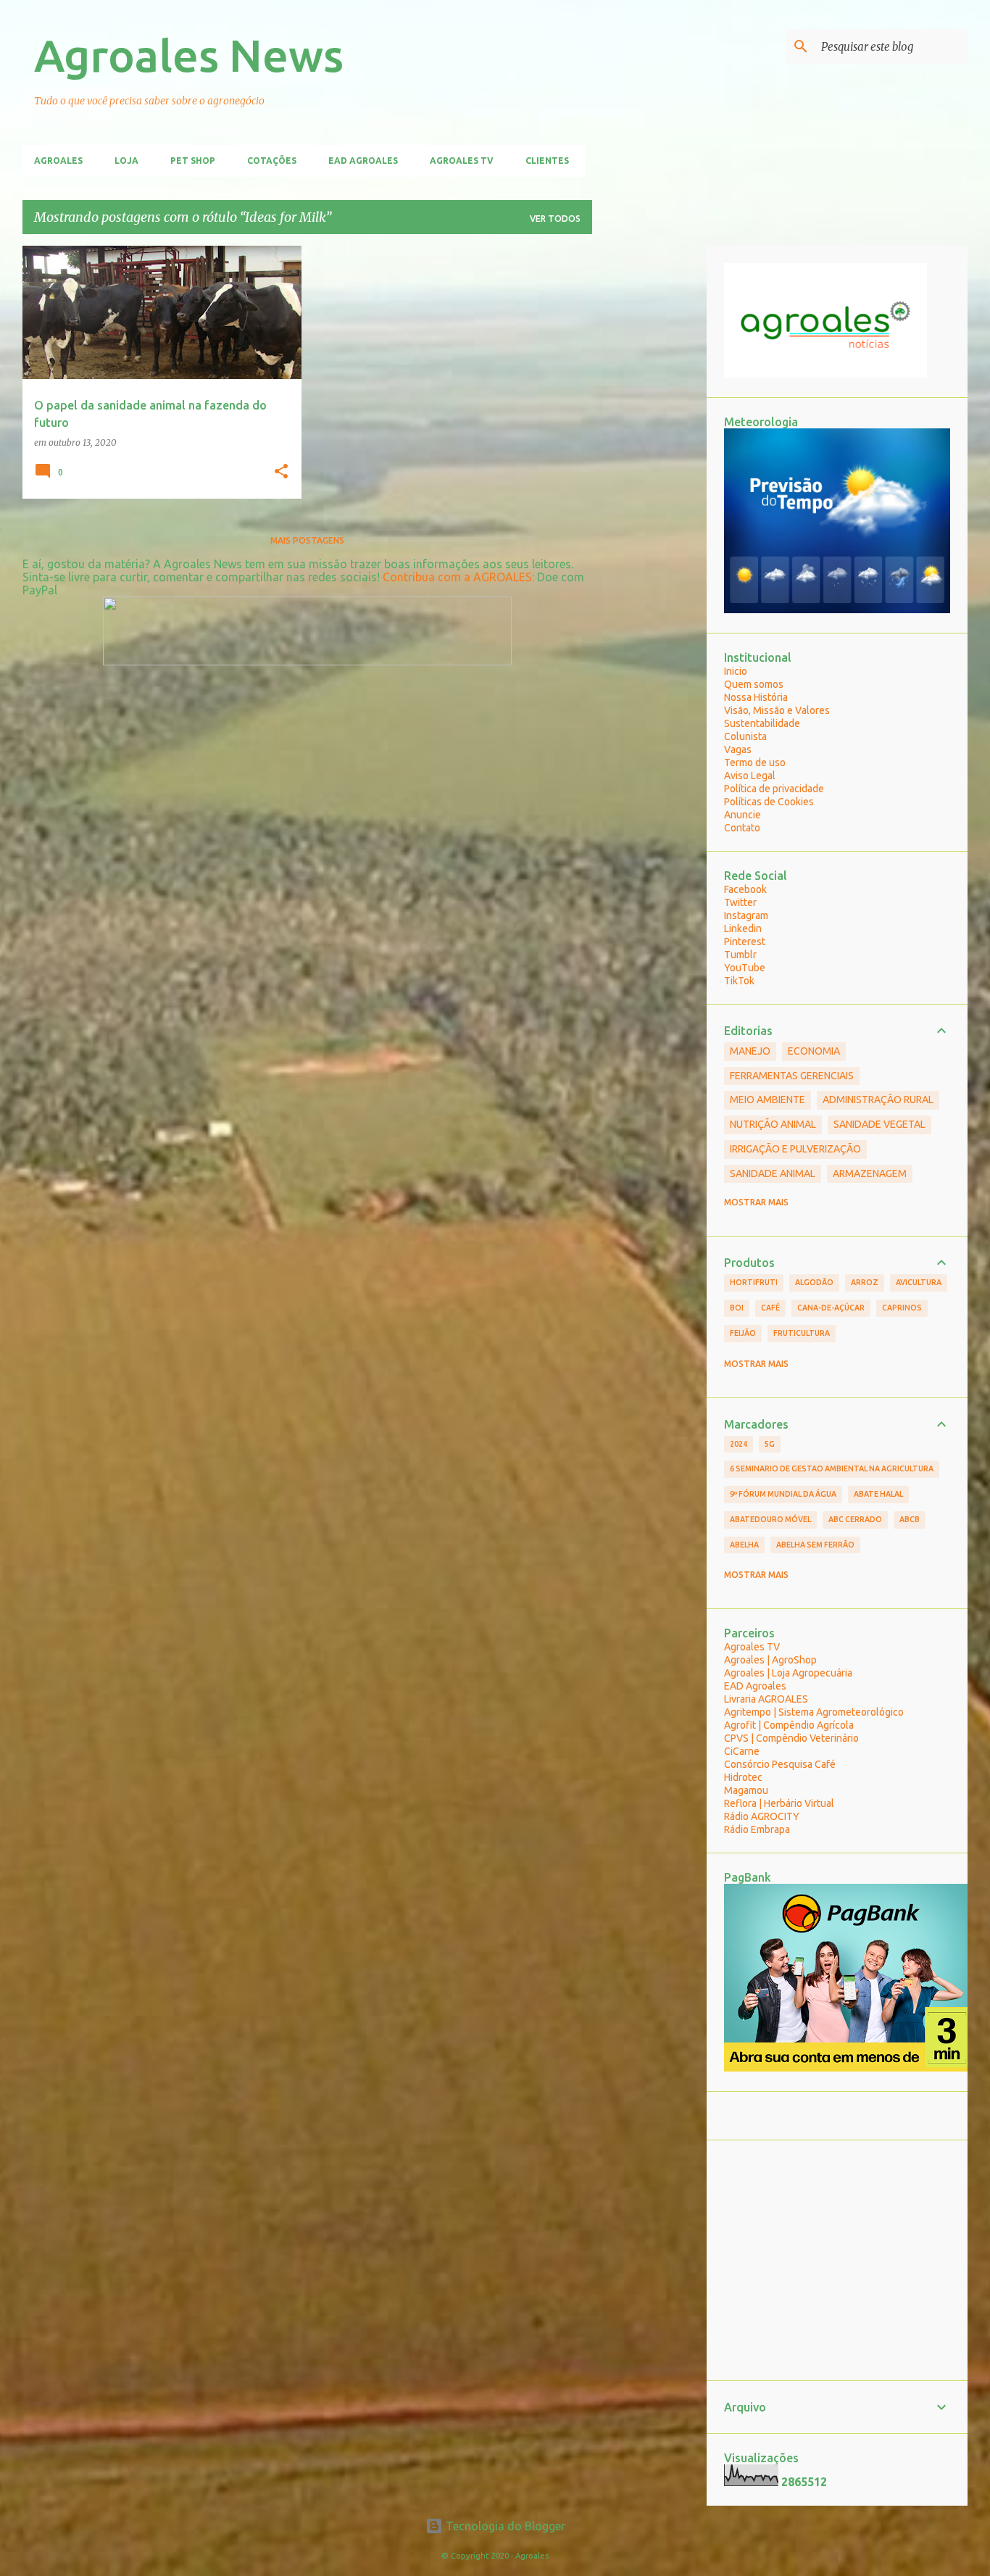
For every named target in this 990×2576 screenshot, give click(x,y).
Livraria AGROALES (766, 1699)
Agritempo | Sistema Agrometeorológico (814, 1712)
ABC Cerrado (855, 1519)
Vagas (738, 749)
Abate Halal (878, 1494)
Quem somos (754, 684)
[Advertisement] (649, 463)
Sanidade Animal (773, 1173)
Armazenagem (870, 1173)
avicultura (919, 1282)
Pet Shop (193, 161)
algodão (814, 1282)
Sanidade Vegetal (879, 1124)
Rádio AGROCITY (762, 1816)
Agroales (58, 161)
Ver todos (555, 219)
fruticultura (802, 1333)
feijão (743, 1333)
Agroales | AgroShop (770, 1660)
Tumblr (740, 955)
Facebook (745, 889)
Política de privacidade (774, 789)
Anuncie (742, 815)
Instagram (746, 915)
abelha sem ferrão (815, 1545)
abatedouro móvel (770, 1519)
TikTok (739, 981)
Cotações (272, 161)
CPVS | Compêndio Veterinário (791, 1738)
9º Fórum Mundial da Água (783, 1494)
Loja (126, 161)
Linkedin (743, 928)
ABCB (910, 1519)
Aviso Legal (750, 776)
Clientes (547, 161)
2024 (739, 1444)
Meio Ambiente (768, 1100)
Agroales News (189, 55)
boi (737, 1308)
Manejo (750, 1051)
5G (770, 1444)
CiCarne (742, 1751)
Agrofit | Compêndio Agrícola (789, 1725)
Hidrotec (743, 1777)
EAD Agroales (363, 161)
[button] (281, 472)
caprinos (902, 1308)
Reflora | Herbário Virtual (779, 1803)
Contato (742, 828)
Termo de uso (755, 763)
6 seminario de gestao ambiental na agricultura (832, 1468)
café (770, 1308)
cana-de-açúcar (831, 1308)
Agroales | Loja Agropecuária (788, 1673)
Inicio (736, 671)
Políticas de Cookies (769, 802)
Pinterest (745, 942)
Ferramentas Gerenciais (792, 1076)
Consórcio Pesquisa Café (780, 1764)
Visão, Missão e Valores (777, 710)
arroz (865, 1282)
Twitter (740, 902)
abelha (744, 1545)
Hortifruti (754, 1282)
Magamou (746, 1790)
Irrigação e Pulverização (795, 1149)
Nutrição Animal (773, 1124)
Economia (814, 1051)
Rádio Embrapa (757, 1829)
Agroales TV (462, 161)
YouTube (745, 968)
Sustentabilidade (762, 723)
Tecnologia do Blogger (504, 2526)
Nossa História (756, 697)
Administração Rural (878, 1100)
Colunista (745, 736)
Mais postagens (307, 540)
